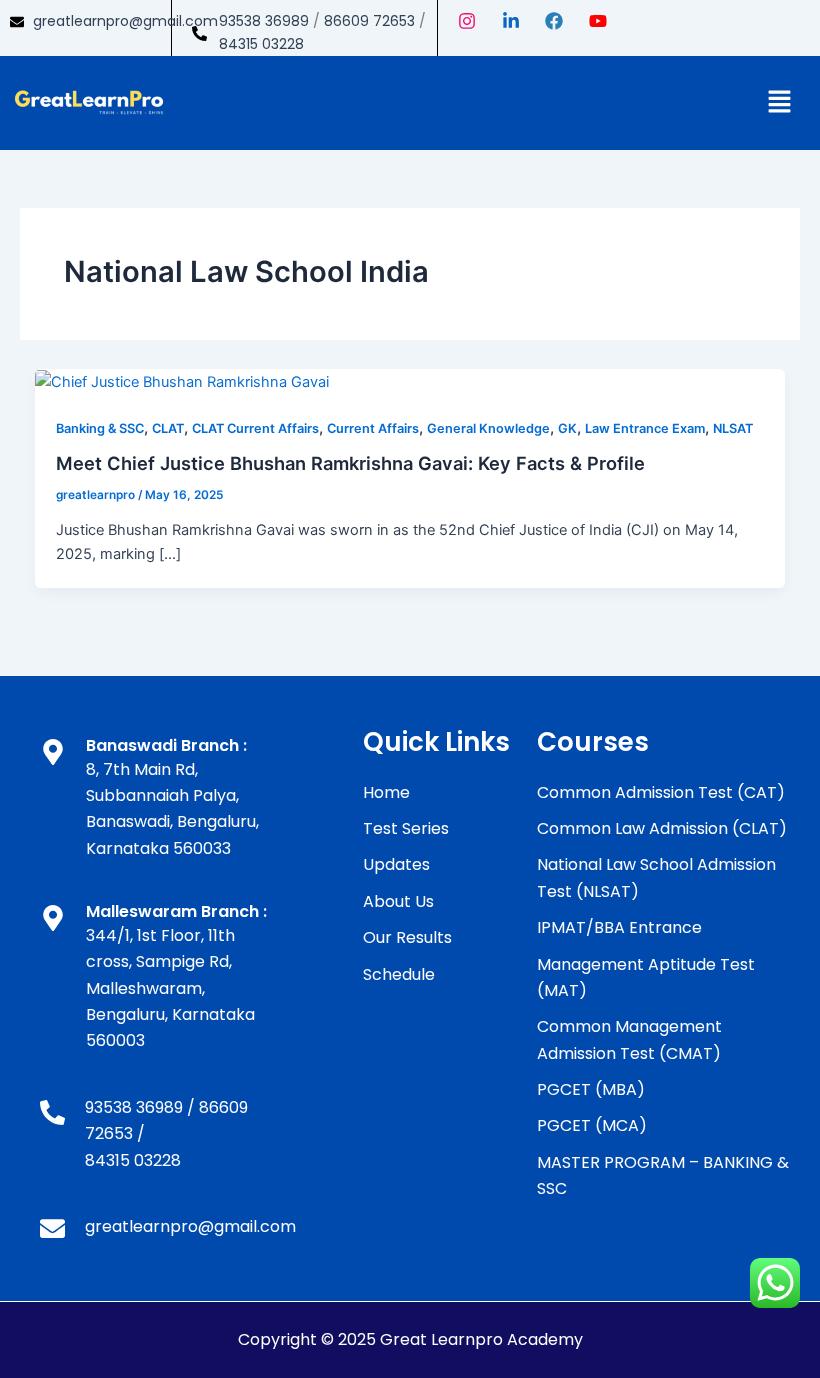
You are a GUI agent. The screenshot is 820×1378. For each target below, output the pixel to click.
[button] (780, 102)
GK (567, 428)
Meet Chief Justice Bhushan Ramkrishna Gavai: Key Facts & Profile (350, 463)
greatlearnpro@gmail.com (125, 21)
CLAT (168, 428)
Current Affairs (373, 428)
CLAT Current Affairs (255, 428)
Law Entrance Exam (645, 428)
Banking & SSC (100, 428)
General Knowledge (488, 428)
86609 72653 (369, 21)
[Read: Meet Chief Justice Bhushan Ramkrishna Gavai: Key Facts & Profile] (182, 381)
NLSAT (733, 428)
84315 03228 (261, 44)
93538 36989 (264, 21)
